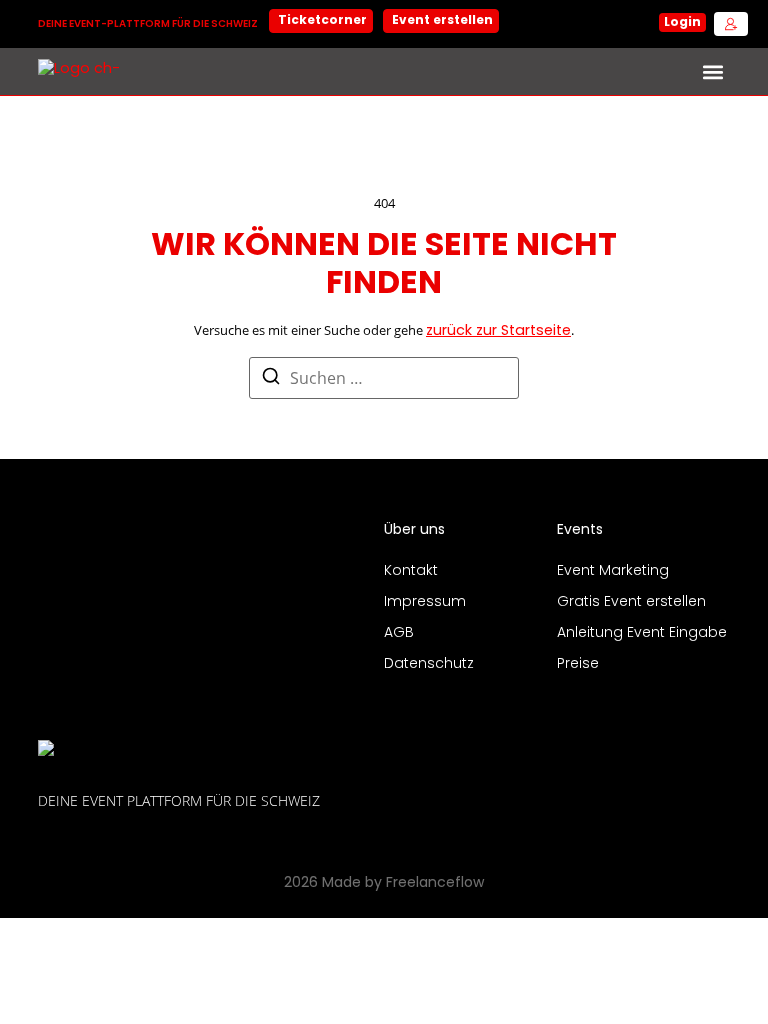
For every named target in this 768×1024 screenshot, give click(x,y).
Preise (578, 664)
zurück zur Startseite (498, 331)
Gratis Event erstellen (631, 602)
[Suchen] (271, 379)
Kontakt (411, 571)
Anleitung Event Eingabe (642, 633)
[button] (713, 71)
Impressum (425, 602)
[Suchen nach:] (384, 378)
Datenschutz (429, 664)
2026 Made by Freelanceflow (384, 883)
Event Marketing (613, 571)
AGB (399, 633)
